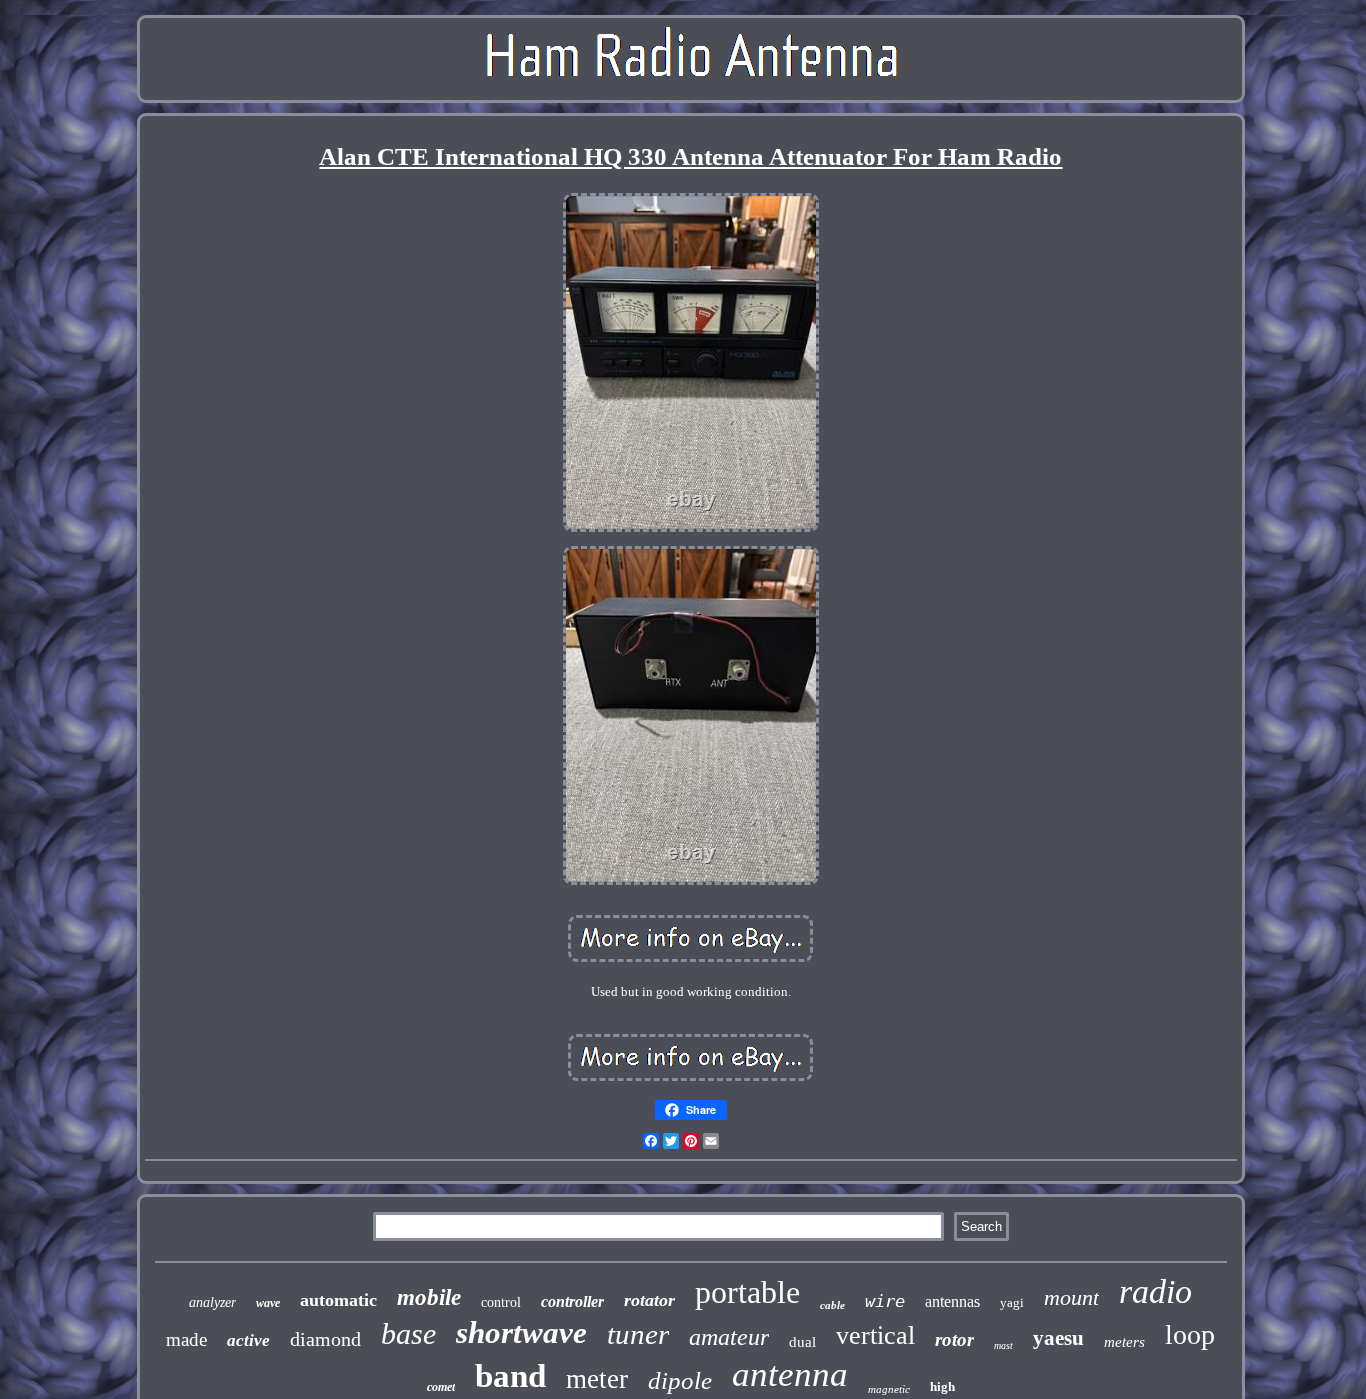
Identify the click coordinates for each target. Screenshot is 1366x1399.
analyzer (212, 1302)
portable (747, 1292)
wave (268, 1303)
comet (441, 1387)
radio (1155, 1291)
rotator (649, 1300)
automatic (338, 1300)
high (942, 1386)
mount (1071, 1297)
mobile (429, 1297)
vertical (875, 1335)
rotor (954, 1339)
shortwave (521, 1332)
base (408, 1333)
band (510, 1376)
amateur (729, 1337)
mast (1003, 1345)
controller (572, 1301)
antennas (952, 1301)
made (186, 1339)
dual (802, 1342)
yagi (1012, 1302)
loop (1190, 1334)
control (501, 1302)
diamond (325, 1339)
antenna (790, 1374)
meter (597, 1379)
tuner (638, 1334)
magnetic (889, 1389)
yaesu (1058, 1338)
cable (832, 1305)
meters (1124, 1342)
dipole (680, 1380)
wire (885, 1301)
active (248, 1340)
